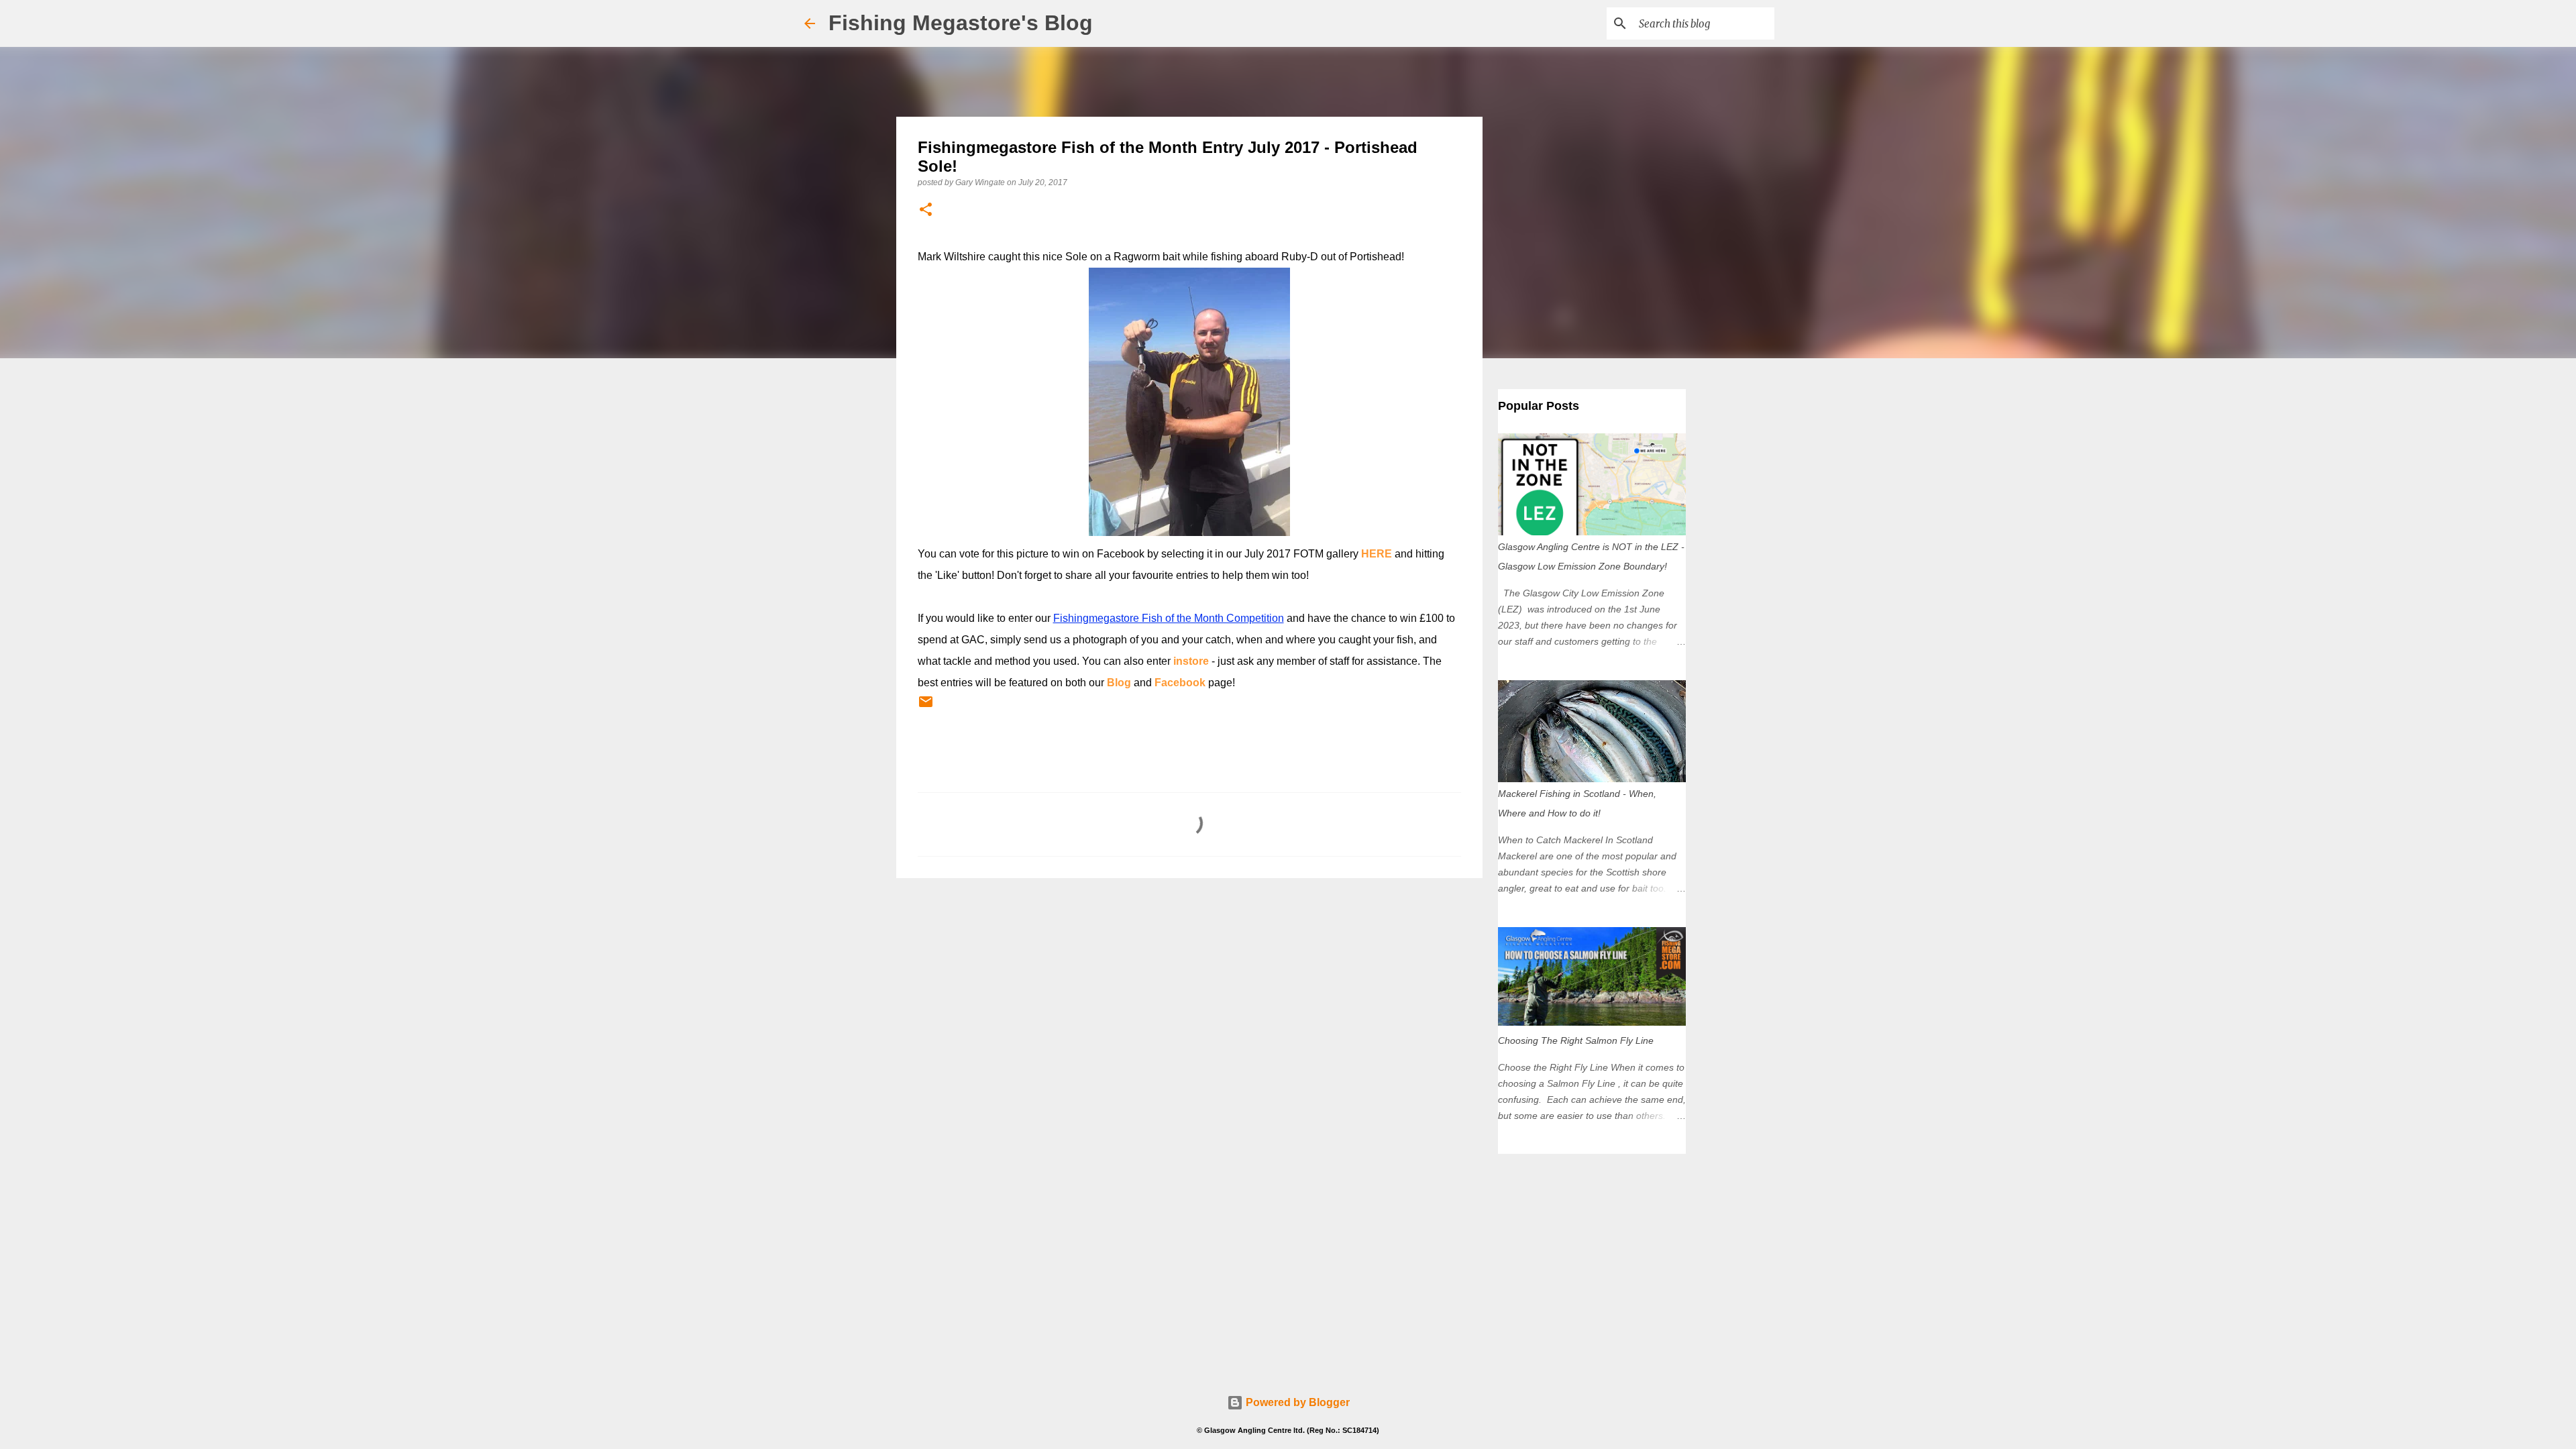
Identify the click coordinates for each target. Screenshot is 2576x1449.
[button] (926, 210)
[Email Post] (926, 707)
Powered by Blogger (1296, 1402)
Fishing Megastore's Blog (961, 23)
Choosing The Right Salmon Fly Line (1576, 1040)
